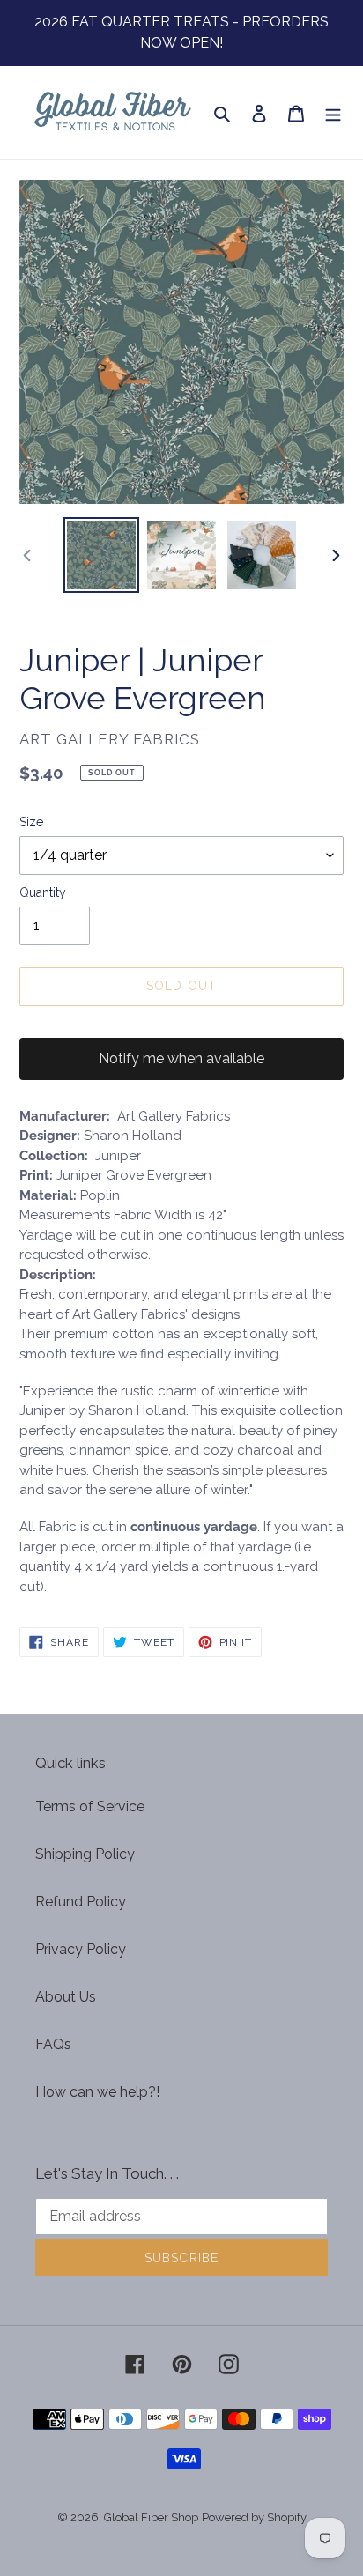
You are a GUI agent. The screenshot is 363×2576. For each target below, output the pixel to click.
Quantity (43, 892)
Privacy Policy (81, 1949)
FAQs (53, 2044)
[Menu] (333, 113)
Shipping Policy (85, 1854)
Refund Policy (81, 1902)
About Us (66, 1997)
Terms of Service (90, 1806)
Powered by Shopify (254, 2517)
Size (31, 822)
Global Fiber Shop (151, 2517)
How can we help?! (97, 2092)
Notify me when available (181, 1059)
